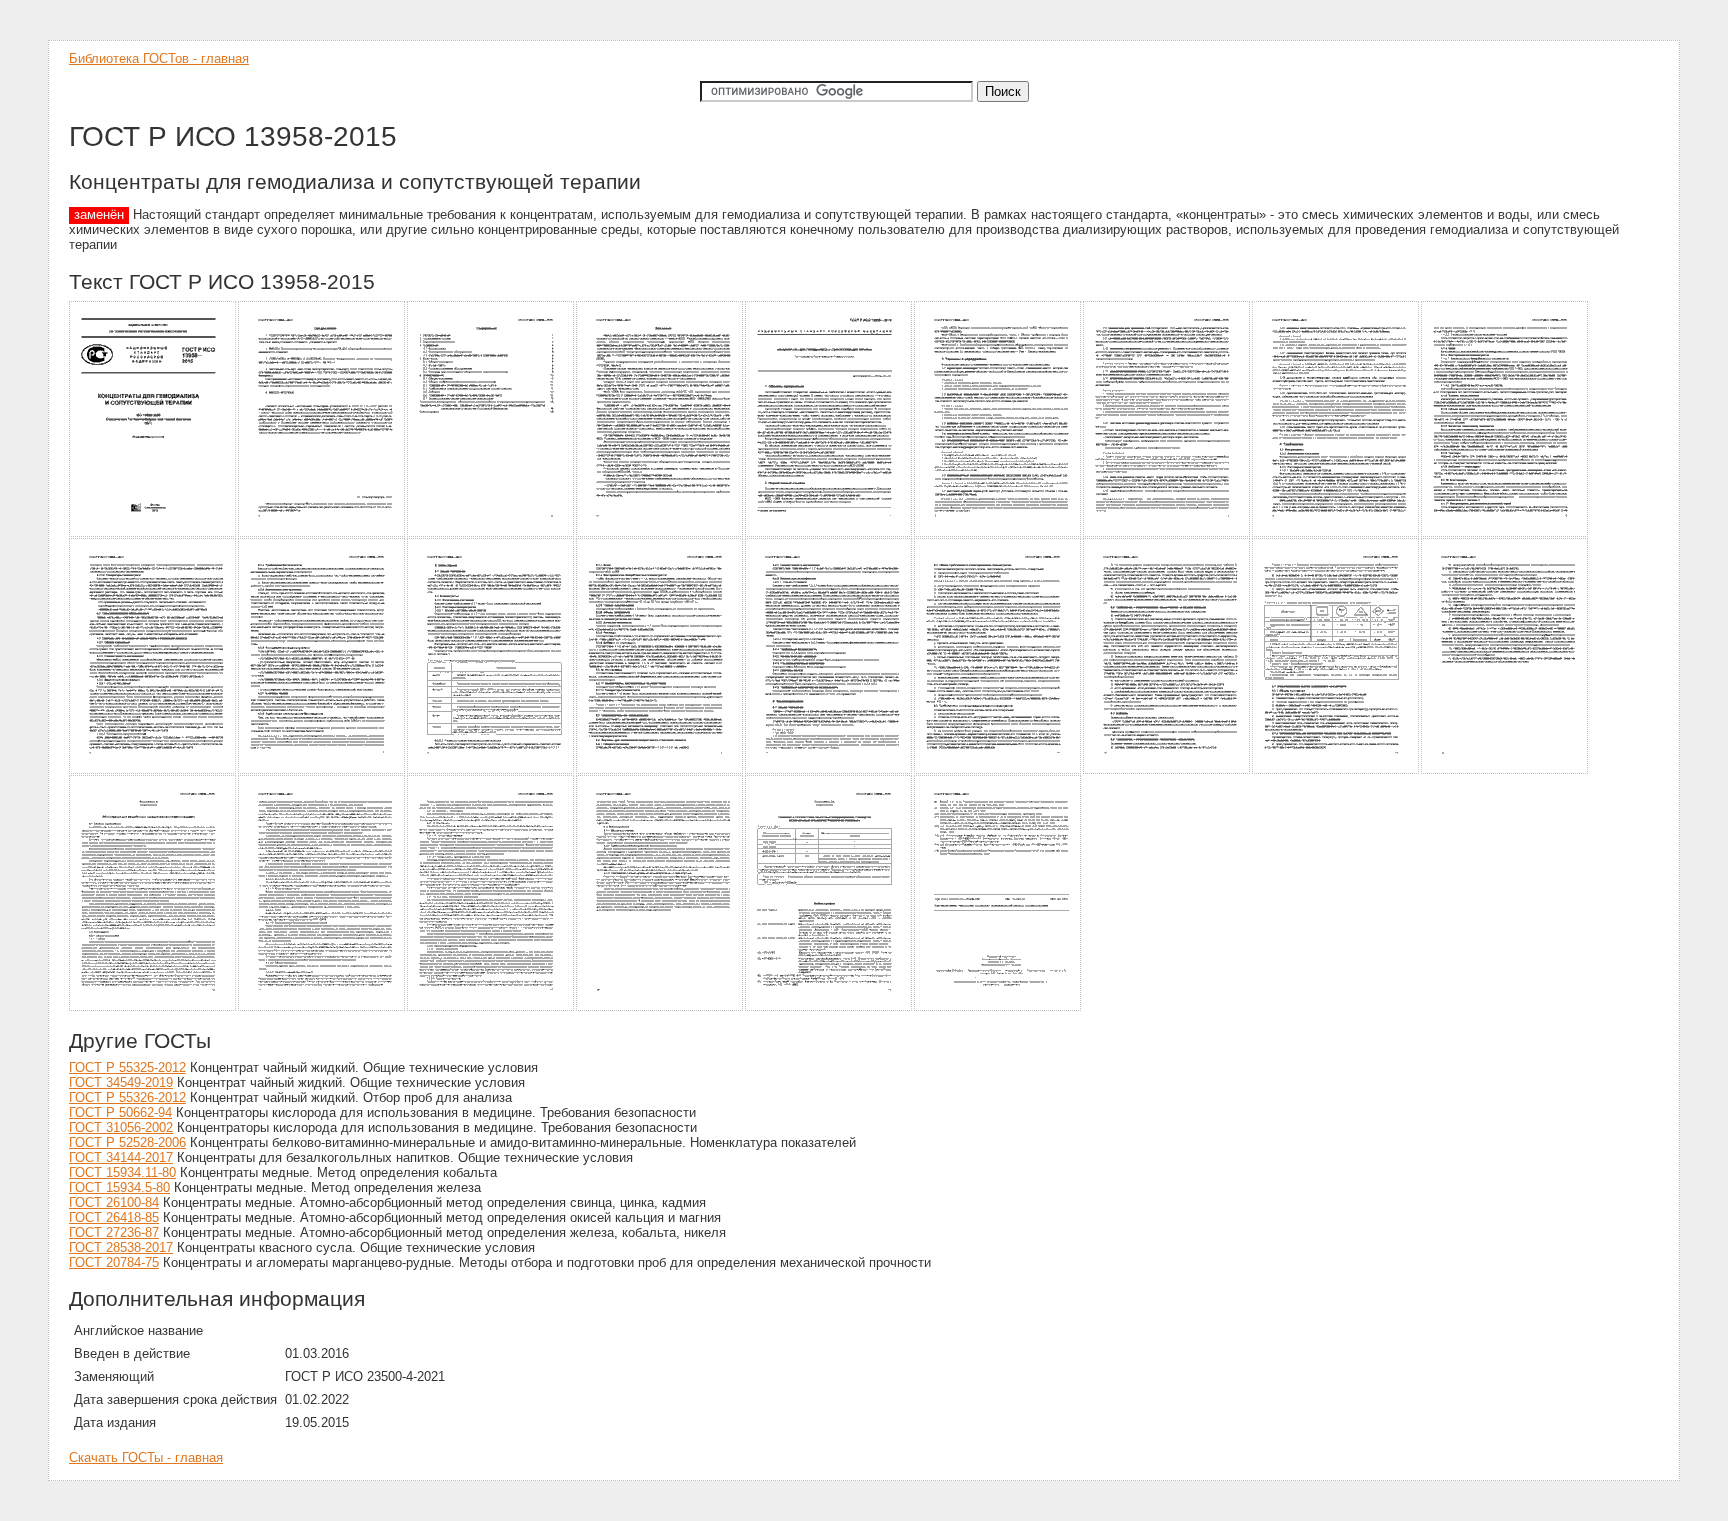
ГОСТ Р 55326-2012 (127, 1097)
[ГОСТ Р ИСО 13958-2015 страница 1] (153, 533)
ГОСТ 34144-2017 (121, 1157)
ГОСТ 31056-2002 (121, 1127)
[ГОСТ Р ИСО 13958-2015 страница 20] (322, 1007)
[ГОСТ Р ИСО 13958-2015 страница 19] (153, 1007)
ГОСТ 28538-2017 (121, 1247)
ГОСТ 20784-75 (114, 1262)
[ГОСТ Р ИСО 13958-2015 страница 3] (491, 533)
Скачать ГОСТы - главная (146, 1457)
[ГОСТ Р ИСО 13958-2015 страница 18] (1505, 770)
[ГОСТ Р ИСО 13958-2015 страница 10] (153, 770)
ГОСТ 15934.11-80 (122, 1172)
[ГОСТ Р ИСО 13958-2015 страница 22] (660, 1007)
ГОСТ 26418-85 (114, 1217)
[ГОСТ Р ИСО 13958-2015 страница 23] (829, 1007)
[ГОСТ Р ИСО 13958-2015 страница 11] (322, 770)
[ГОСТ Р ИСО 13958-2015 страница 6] (998, 533)
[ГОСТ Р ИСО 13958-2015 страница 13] (660, 770)
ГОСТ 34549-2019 (121, 1082)
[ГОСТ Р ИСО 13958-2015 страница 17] (1336, 770)
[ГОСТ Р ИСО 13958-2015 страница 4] (660, 533)
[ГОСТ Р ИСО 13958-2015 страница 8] (1336, 533)
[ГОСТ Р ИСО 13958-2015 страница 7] (1167, 533)
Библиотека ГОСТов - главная (159, 58)
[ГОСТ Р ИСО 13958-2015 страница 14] (829, 770)
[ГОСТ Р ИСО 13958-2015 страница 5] (829, 533)
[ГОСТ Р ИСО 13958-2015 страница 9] (1505, 533)
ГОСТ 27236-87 (114, 1232)
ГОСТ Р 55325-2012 (127, 1067)
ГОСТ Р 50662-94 (120, 1112)
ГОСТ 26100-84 (114, 1202)
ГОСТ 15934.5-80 (119, 1187)
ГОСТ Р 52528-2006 (127, 1142)
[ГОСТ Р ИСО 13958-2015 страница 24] (998, 1007)
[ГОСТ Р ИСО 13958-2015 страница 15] (998, 770)
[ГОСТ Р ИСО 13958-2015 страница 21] (491, 1007)
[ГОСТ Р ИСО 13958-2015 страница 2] (322, 533)
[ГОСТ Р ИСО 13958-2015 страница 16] (1167, 770)
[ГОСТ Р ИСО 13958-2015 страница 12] (491, 770)
